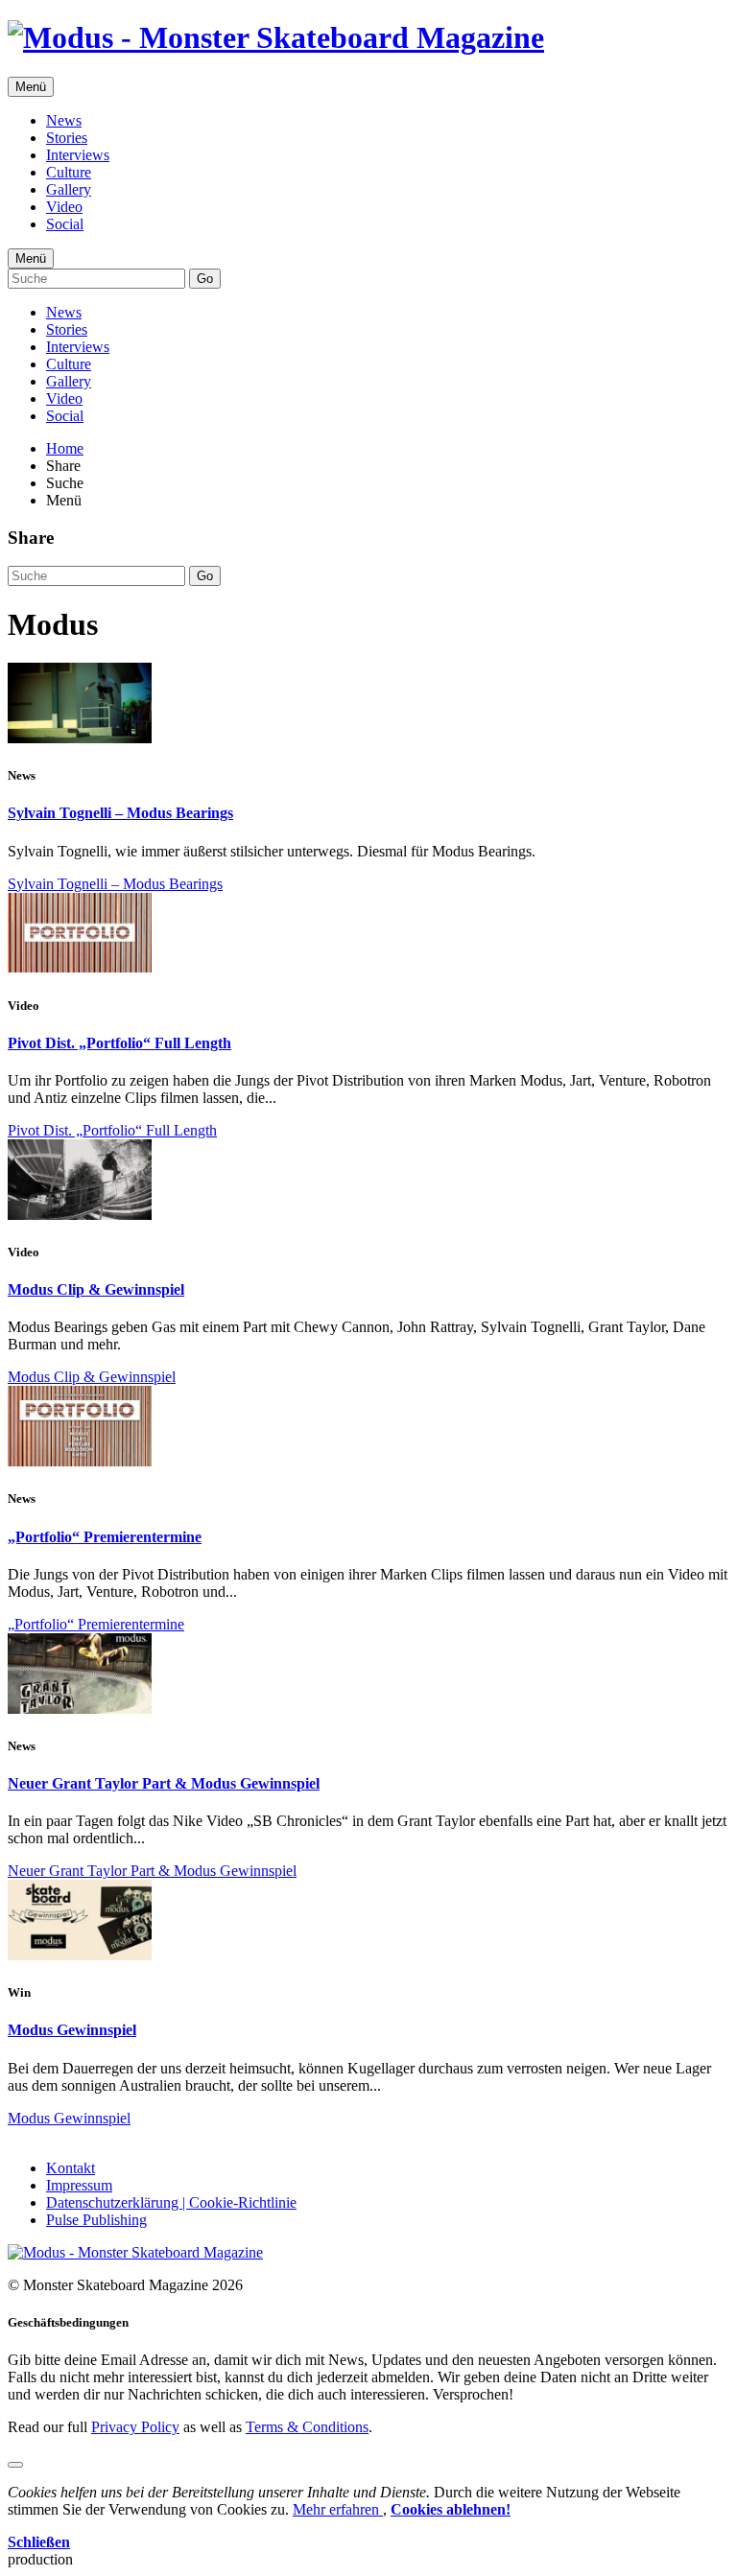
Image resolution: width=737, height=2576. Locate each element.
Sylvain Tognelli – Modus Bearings (120, 813)
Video (64, 207)
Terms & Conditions (307, 2427)
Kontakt (71, 2168)
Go (205, 279)
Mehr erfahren (338, 2509)
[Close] (15, 2465)
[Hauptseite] (276, 37)
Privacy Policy (135, 2427)
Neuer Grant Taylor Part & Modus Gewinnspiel (164, 1783)
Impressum (79, 2185)
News (64, 120)
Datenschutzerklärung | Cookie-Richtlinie (171, 2202)
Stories (67, 138)
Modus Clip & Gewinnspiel (96, 1289)
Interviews (78, 155)
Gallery (69, 189)
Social (65, 224)
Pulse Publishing (96, 2220)
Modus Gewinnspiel (72, 2030)
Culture (69, 172)
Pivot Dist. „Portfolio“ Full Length (119, 1043)
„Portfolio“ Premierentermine (105, 1537)
